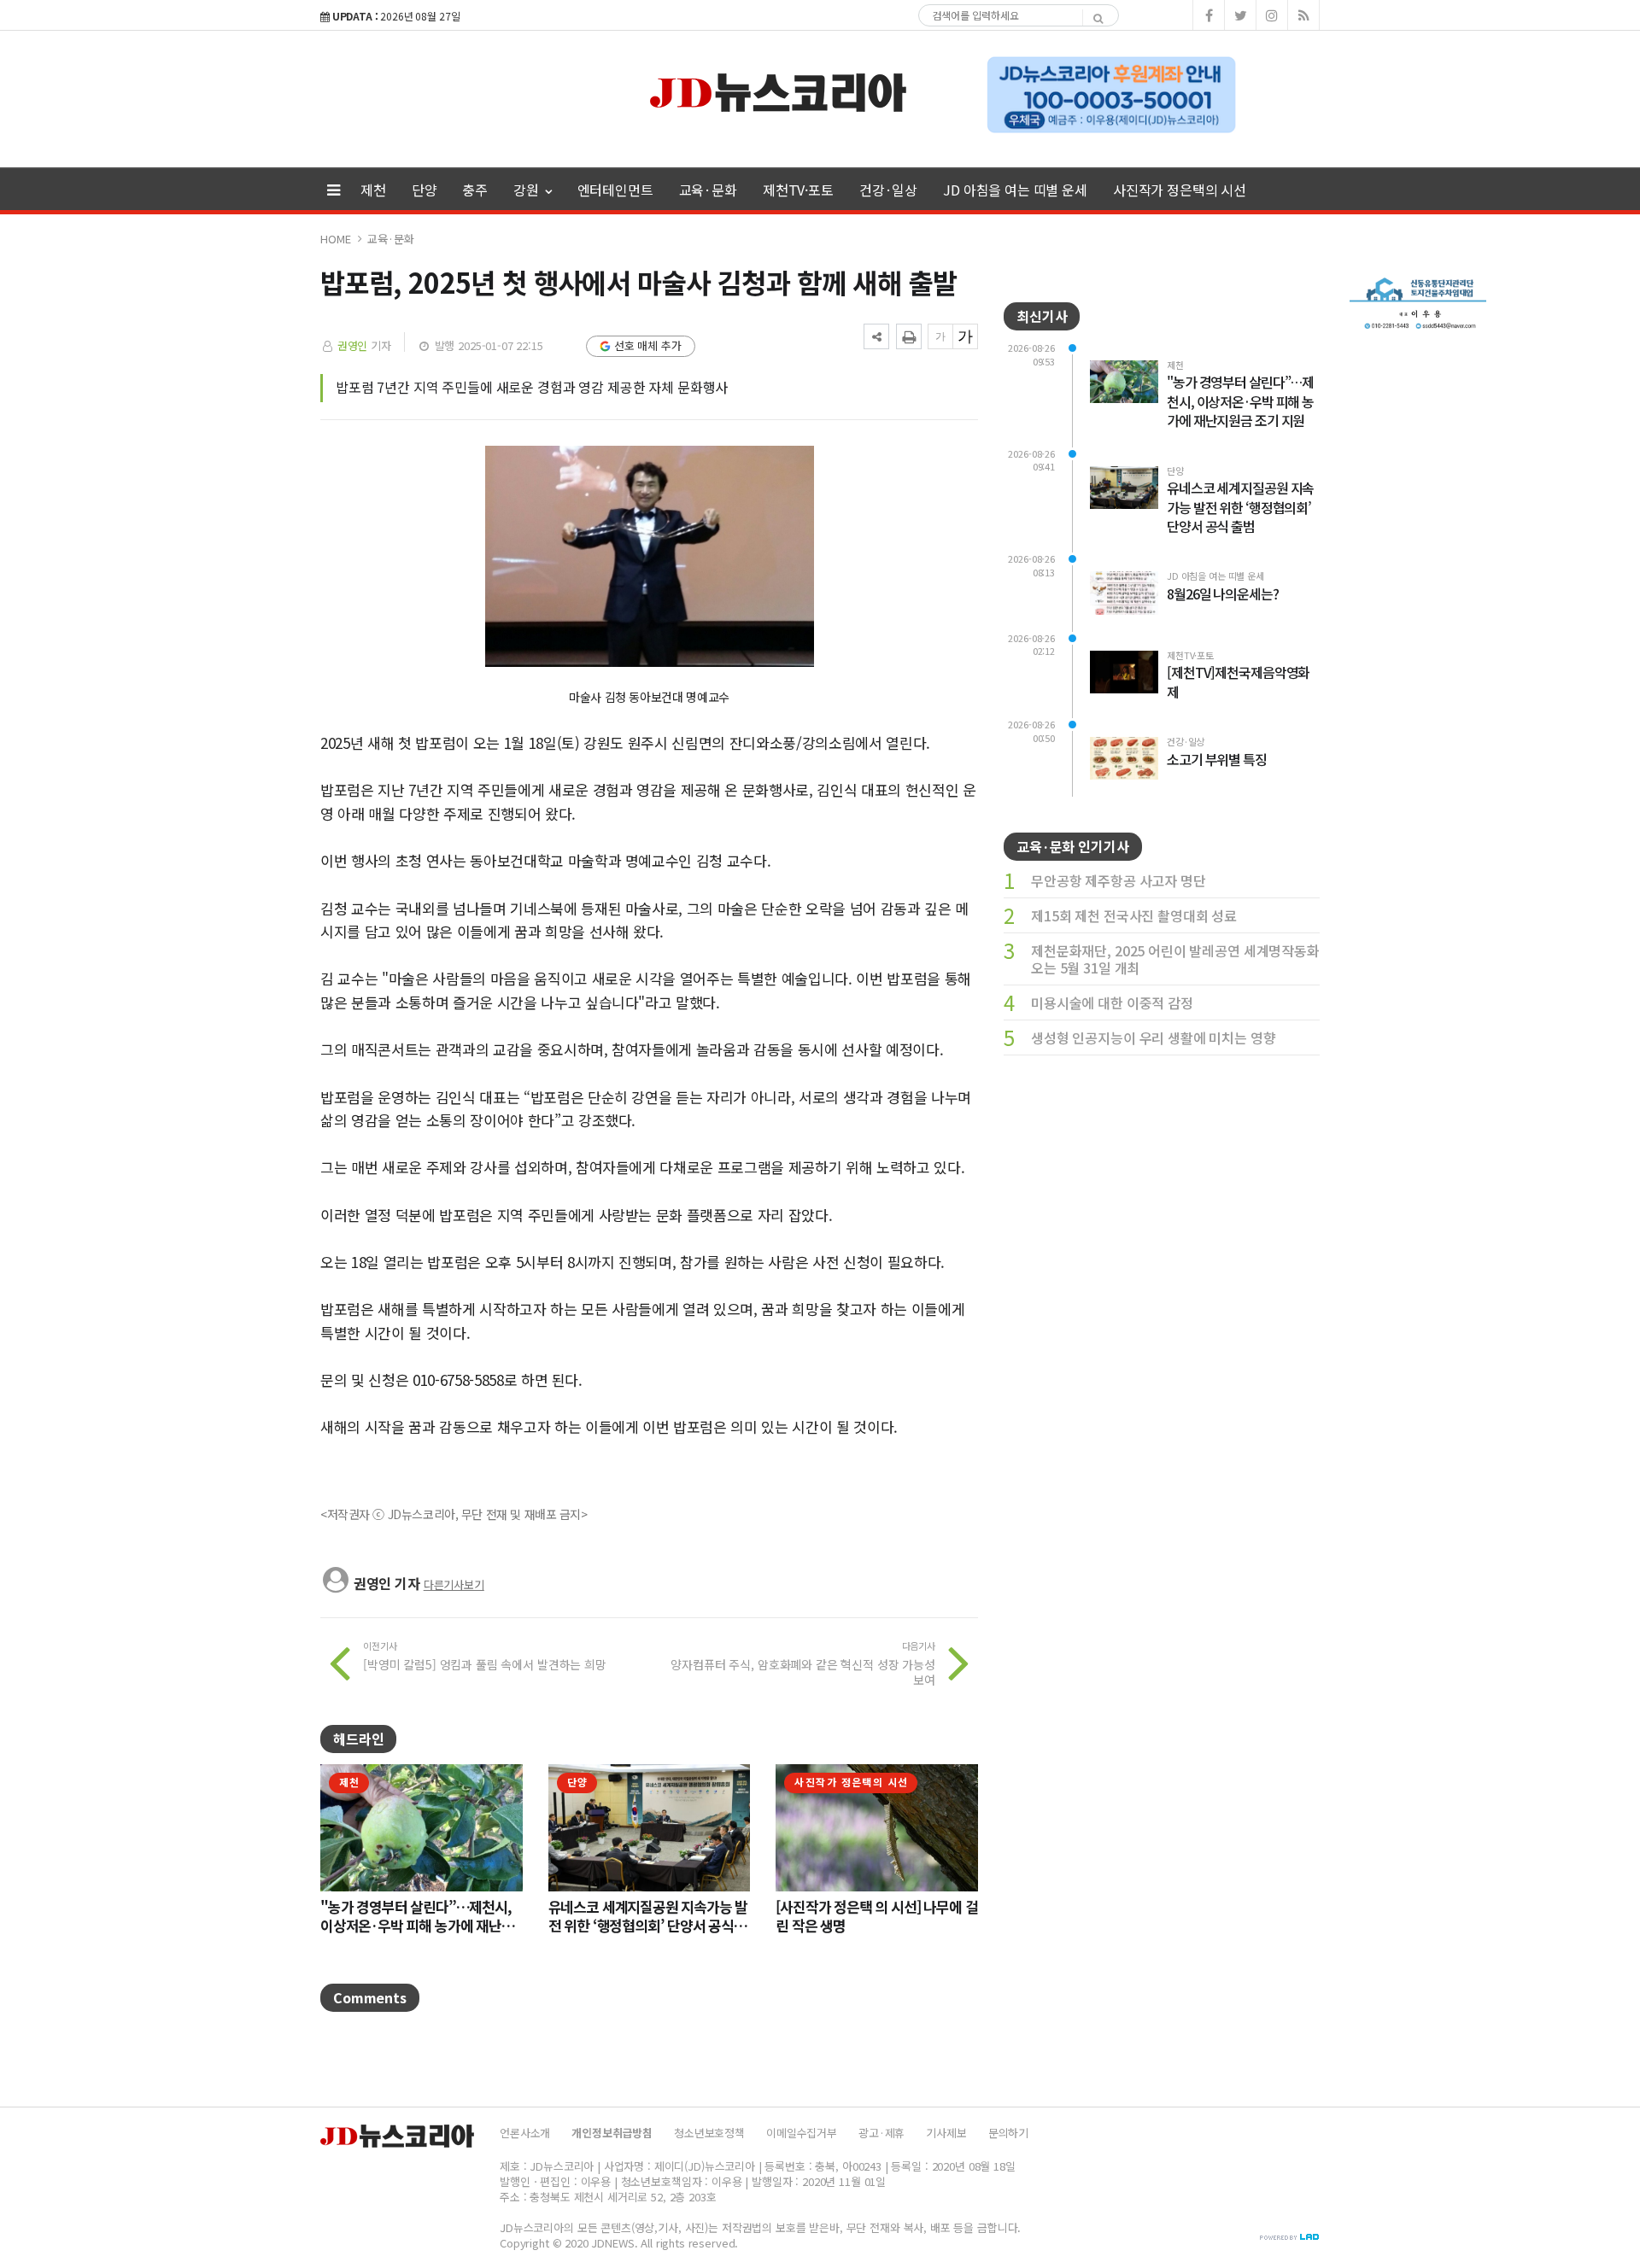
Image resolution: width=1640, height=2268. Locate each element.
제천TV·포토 (798, 190)
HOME (335, 239)
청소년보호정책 (709, 2133)
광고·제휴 (881, 2133)
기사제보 (946, 2133)
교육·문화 (708, 190)
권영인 (353, 345)
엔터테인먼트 (615, 190)
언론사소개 (525, 2133)
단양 (425, 190)
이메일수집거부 (802, 2133)
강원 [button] (528, 190)
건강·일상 (888, 190)
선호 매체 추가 (648, 345)
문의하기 (1008, 2133)
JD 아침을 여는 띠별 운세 (1015, 190)
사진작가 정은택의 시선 (1180, 190)
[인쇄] (909, 336)
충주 (475, 190)
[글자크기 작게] (940, 336)
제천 (373, 190)
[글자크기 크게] (965, 336)
